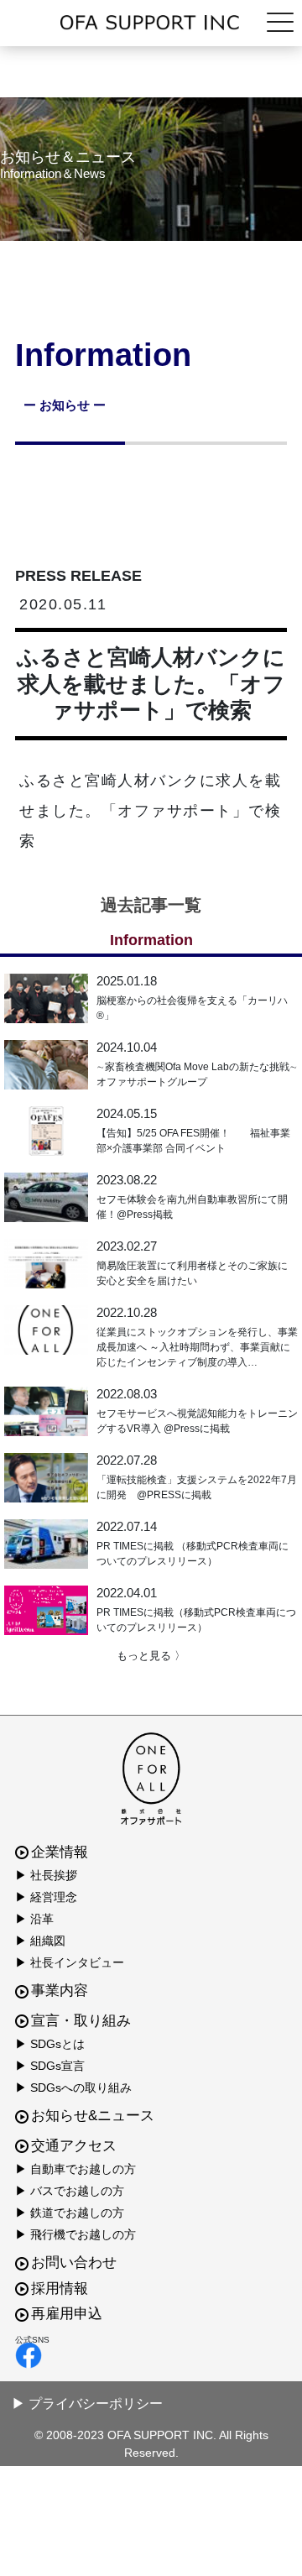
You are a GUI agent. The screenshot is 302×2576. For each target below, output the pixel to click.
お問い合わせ (74, 2262)
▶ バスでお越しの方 (70, 2191)
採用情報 (60, 2289)
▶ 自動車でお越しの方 (75, 2169)
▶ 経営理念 (46, 1897)
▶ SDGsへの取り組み (73, 2087)
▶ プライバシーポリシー (87, 2404)
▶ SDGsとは (50, 2044)
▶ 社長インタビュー (70, 1962)
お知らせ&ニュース (93, 2116)
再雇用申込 (67, 2314)
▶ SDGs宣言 (50, 2066)
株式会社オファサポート (151, 23)
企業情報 (60, 1852)
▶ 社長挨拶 (46, 1875)
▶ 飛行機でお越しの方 (75, 2234)
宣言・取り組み (81, 2021)
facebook (147, 2355)
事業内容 (60, 1991)
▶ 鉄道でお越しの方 (70, 2213)
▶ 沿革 (34, 1919)
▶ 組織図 (40, 1941)
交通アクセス (74, 2146)
